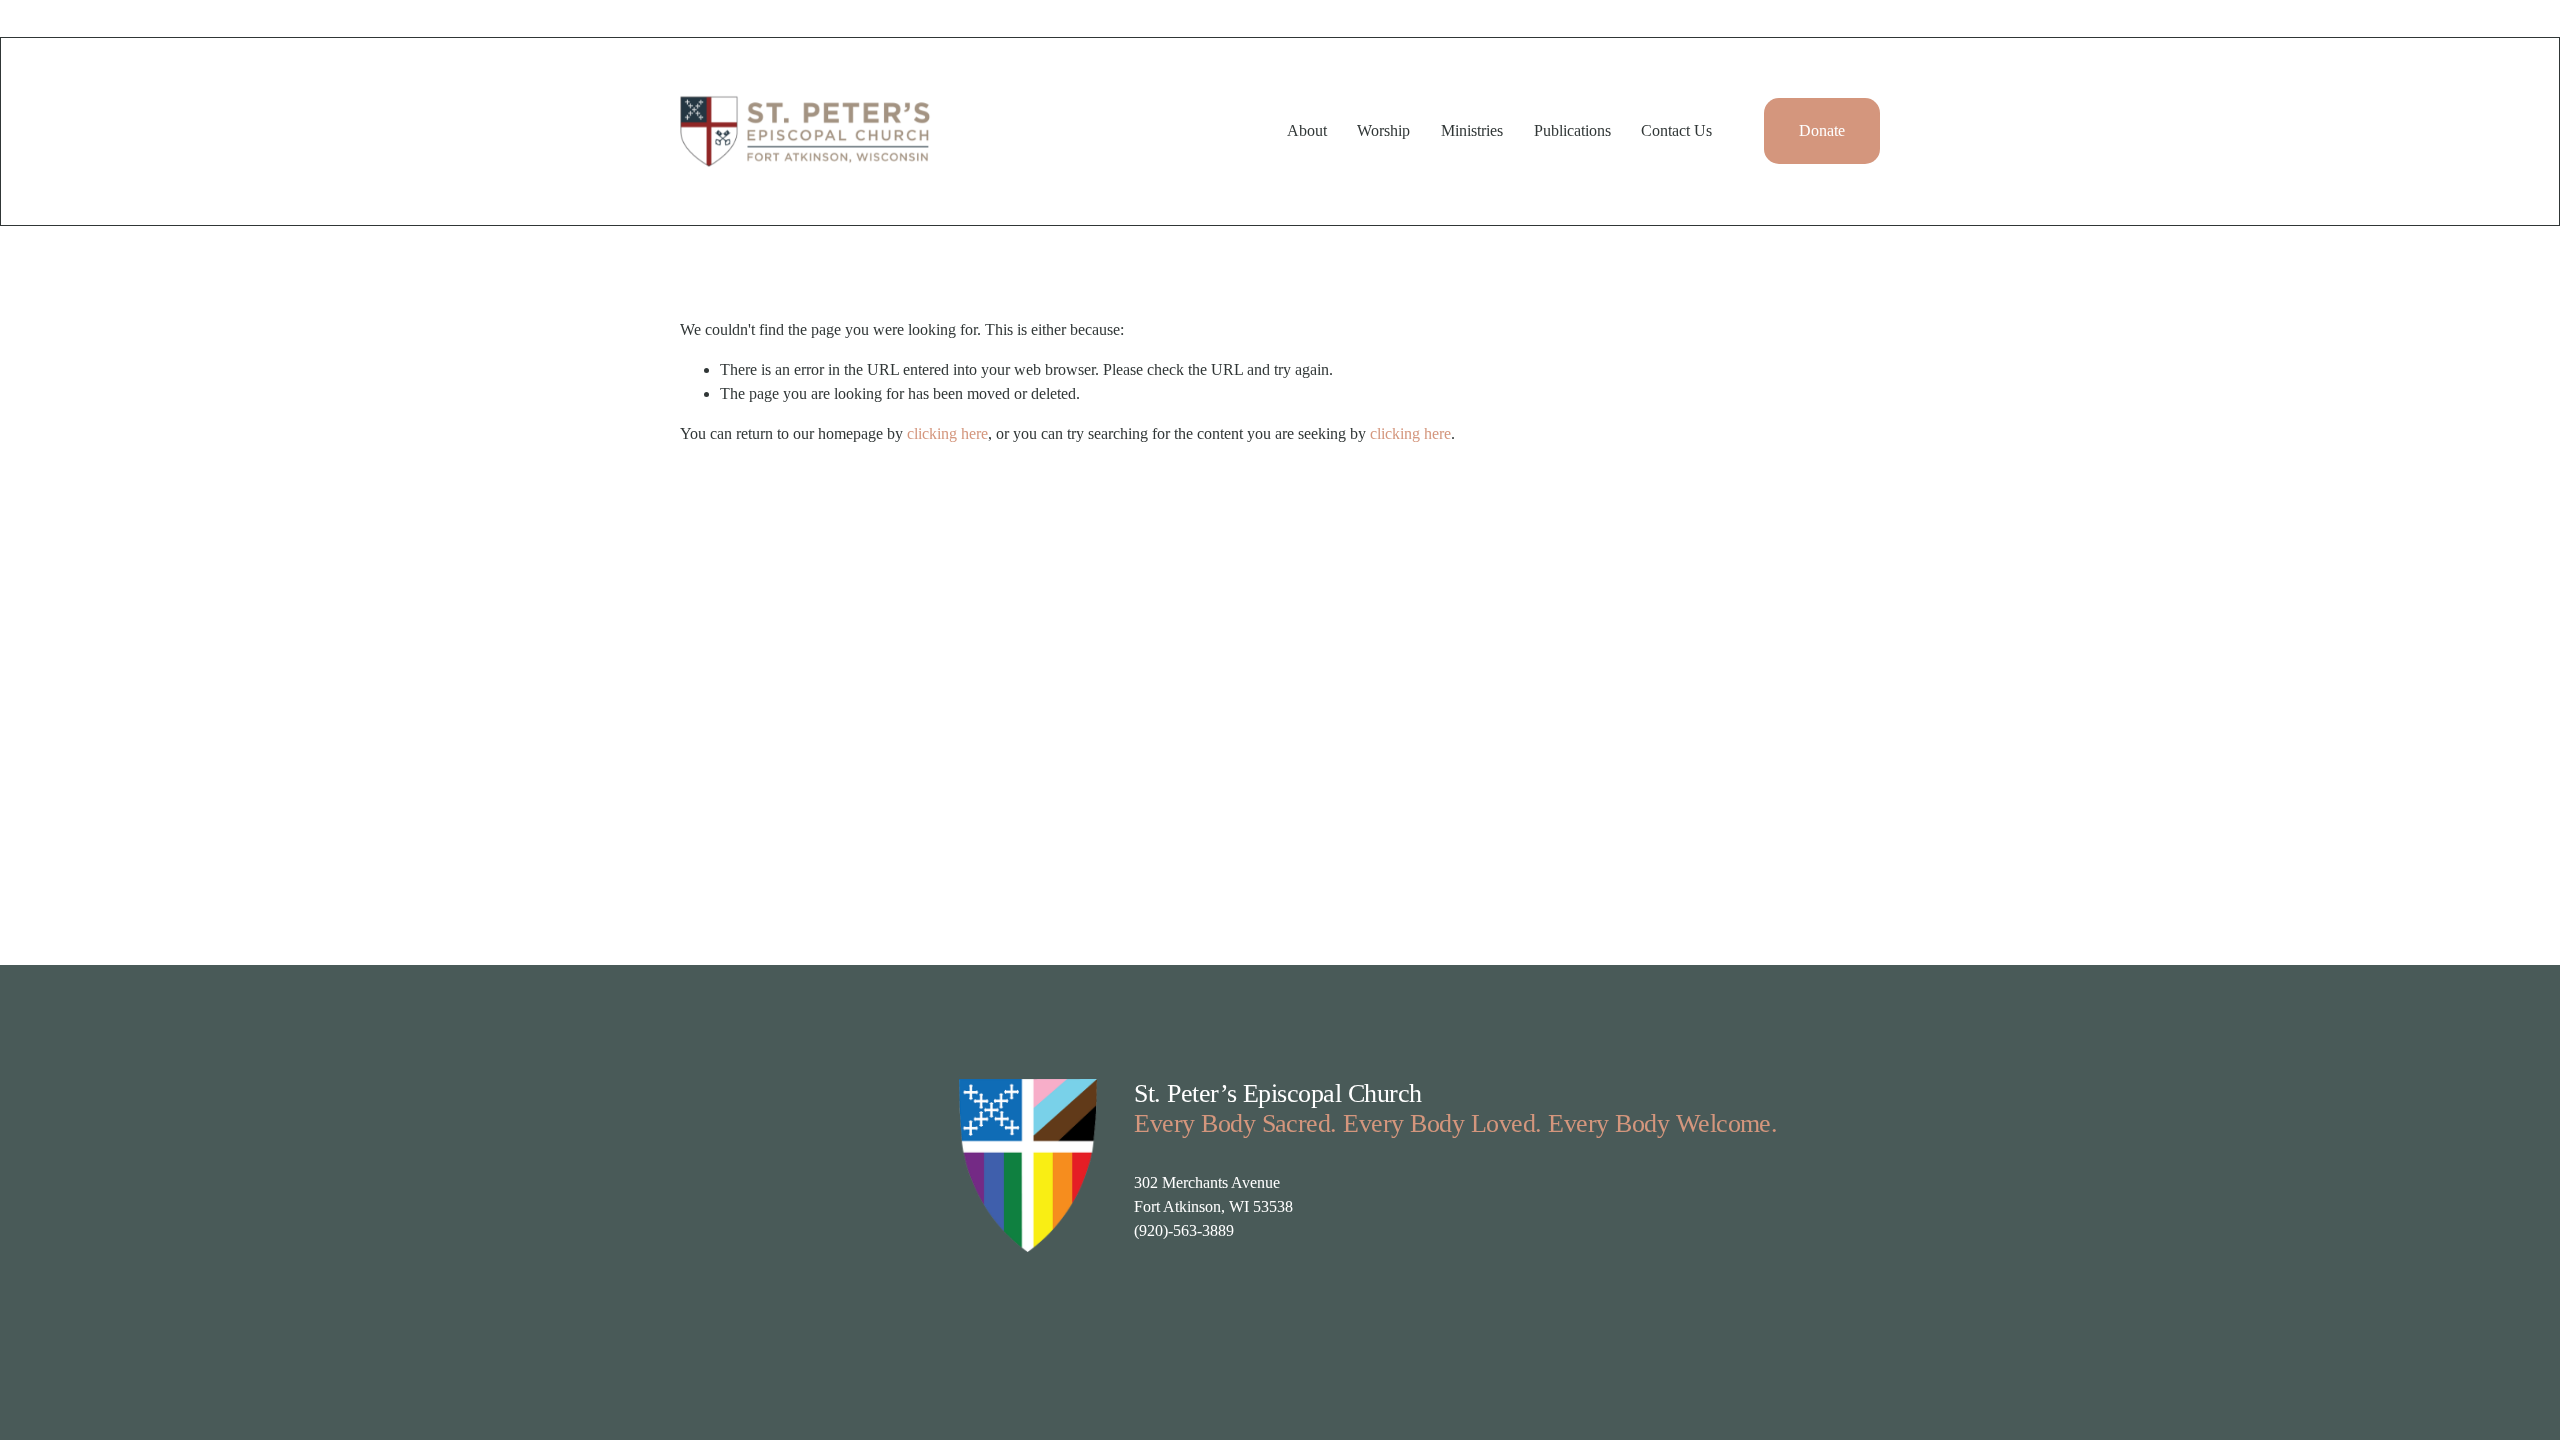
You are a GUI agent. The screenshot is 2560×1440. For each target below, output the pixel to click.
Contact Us (1676, 130)
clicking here (947, 433)
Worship (1383, 130)
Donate (1822, 130)
